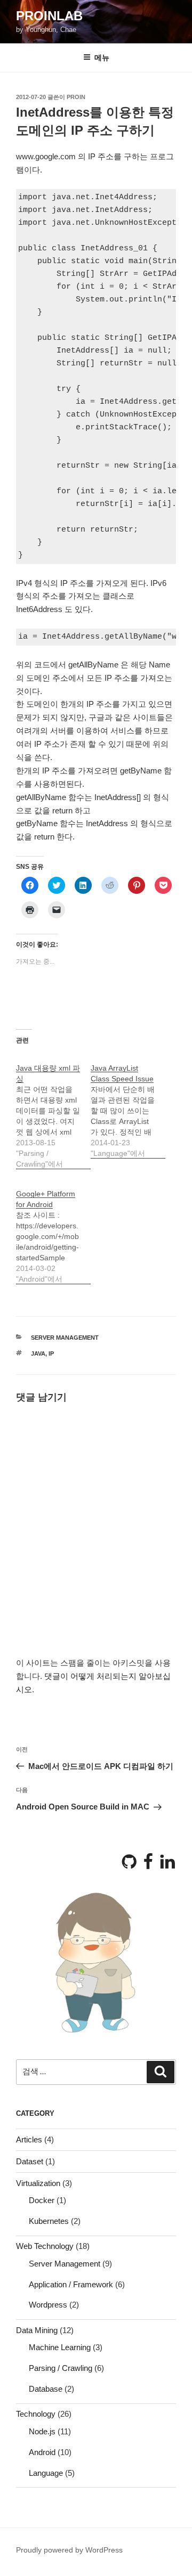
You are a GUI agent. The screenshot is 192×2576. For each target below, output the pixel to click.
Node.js (42, 2431)
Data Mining (37, 2330)
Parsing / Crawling (61, 2368)
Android (42, 2452)
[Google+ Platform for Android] (53, 1231)
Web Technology (45, 2246)
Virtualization (38, 2183)
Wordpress (48, 2305)
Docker (42, 2200)
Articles (29, 2139)
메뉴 (102, 58)
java (38, 1354)
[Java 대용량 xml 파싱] (53, 1110)
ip (51, 1354)
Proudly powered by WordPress (69, 2550)
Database (46, 2389)
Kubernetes (49, 2221)
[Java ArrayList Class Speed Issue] (128, 1105)
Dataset (30, 2161)
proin (76, 97)
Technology (36, 2414)
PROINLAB (49, 16)
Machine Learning (60, 2347)
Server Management (65, 1338)
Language (46, 2473)
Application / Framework (71, 2284)
